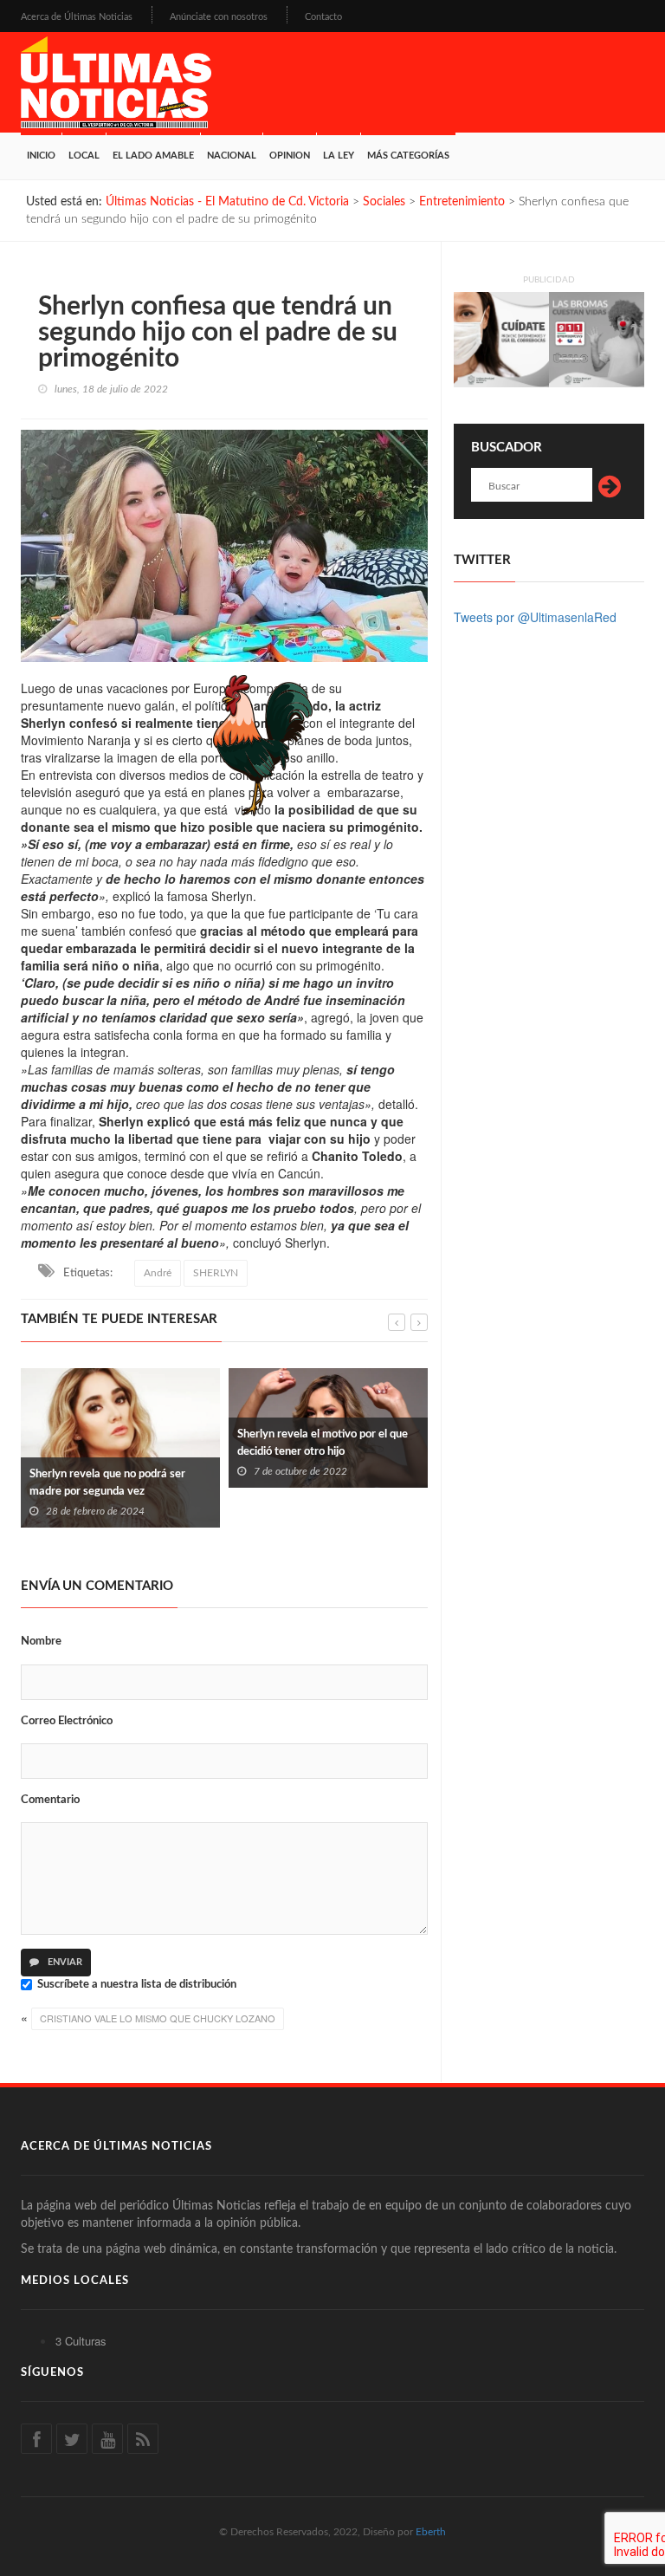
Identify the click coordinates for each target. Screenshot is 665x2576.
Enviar (64, 1962)
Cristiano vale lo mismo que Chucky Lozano (158, 2018)
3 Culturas (81, 2341)
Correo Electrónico (67, 1721)
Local (84, 156)
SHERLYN (216, 1273)
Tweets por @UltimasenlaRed (535, 617)
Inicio (41, 156)
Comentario (50, 1800)
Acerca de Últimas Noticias (77, 17)
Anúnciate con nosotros (219, 17)
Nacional (232, 156)
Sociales (384, 202)
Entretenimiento (462, 202)
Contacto (323, 17)
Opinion (290, 156)
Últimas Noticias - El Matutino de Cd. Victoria (227, 202)
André (158, 1273)
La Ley (339, 156)
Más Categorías (408, 156)
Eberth (431, 2532)
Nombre (41, 1642)
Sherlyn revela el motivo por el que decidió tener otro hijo (258, 1443)
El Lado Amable (153, 156)
